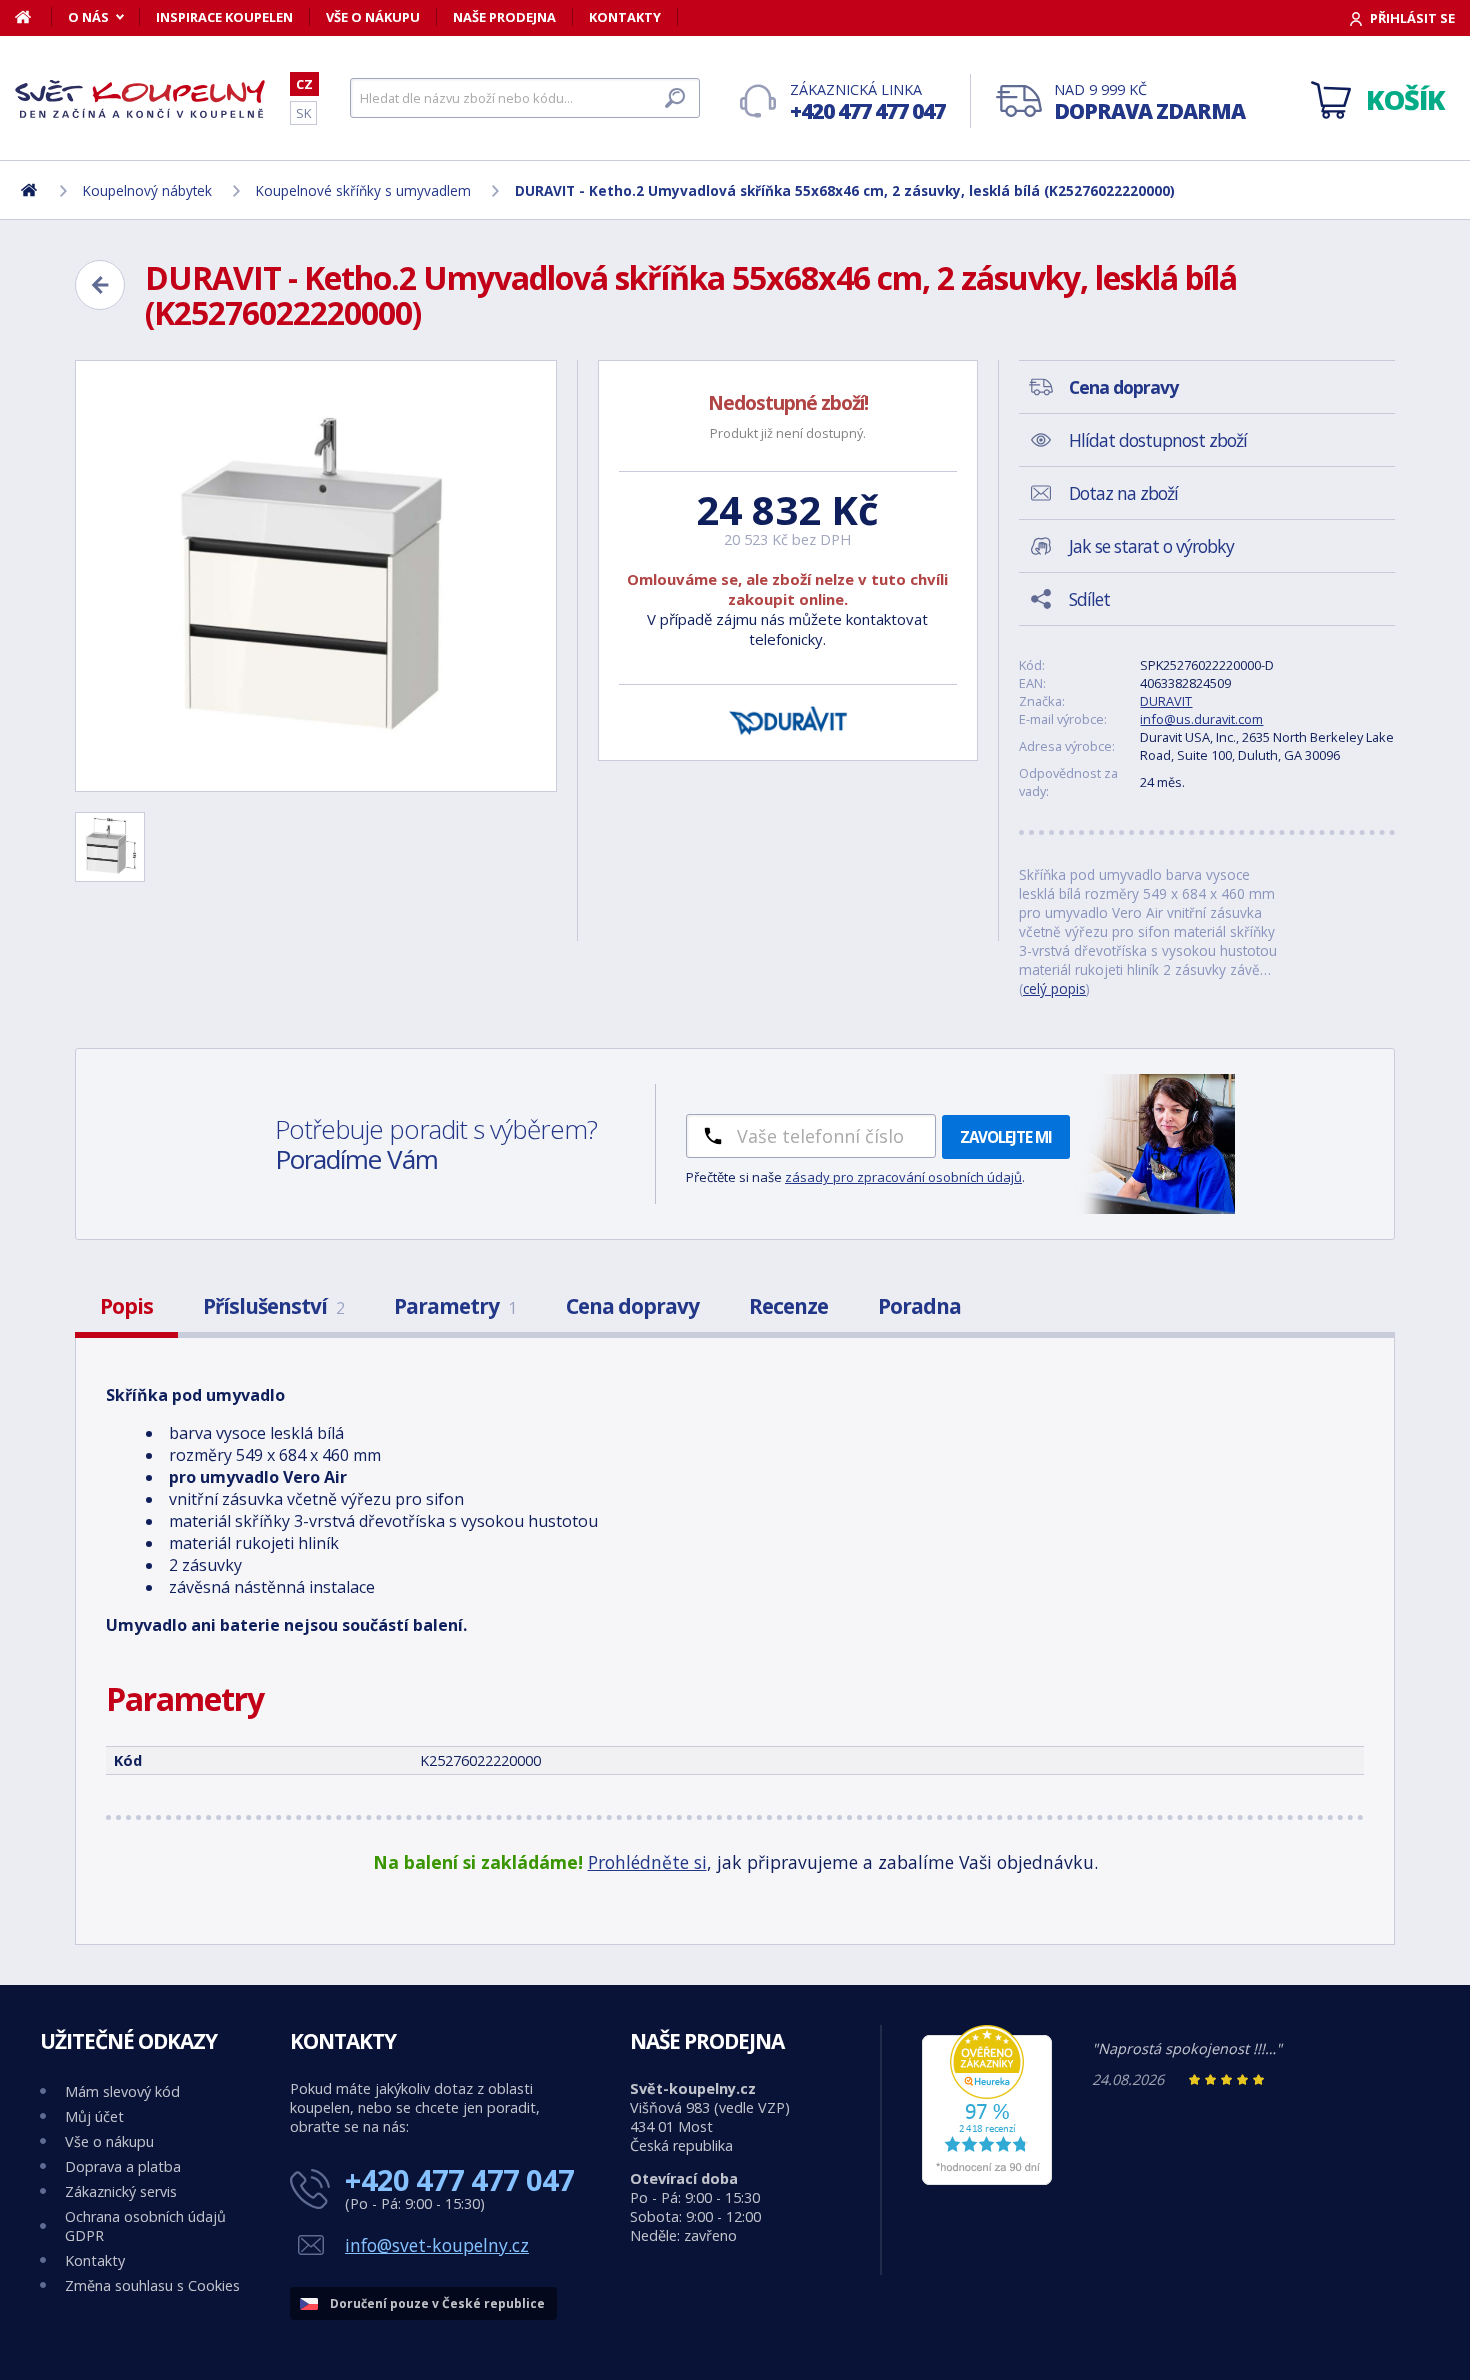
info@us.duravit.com (1201, 719)
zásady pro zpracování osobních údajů (903, 1177)
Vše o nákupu (373, 17)
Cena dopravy (632, 1306)
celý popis (1054, 988)
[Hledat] (675, 98)
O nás (88, 17)
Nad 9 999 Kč (1149, 102)
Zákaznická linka (867, 102)
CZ (304, 84)
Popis (126, 1306)
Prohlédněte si (647, 1862)
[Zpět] (100, 285)
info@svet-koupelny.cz (437, 2245)
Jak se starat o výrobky (1151, 546)
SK (303, 113)
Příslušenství (273, 1306)
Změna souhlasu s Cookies (152, 2285)
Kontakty (625, 17)
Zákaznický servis (121, 2191)
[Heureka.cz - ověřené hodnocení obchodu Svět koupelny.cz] (987, 2179)
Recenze (788, 1306)
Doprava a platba (123, 2166)
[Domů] (33, 17)
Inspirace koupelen (224, 17)
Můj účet (94, 2116)
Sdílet (1089, 599)
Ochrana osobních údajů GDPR (145, 2226)
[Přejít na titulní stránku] (140, 99)
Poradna (919, 1306)
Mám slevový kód (122, 2091)
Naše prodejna (504, 17)
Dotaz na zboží (1123, 493)
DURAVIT (1166, 701)
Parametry (455, 1306)
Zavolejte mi (1006, 1137)
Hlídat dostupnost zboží (1158, 440)
